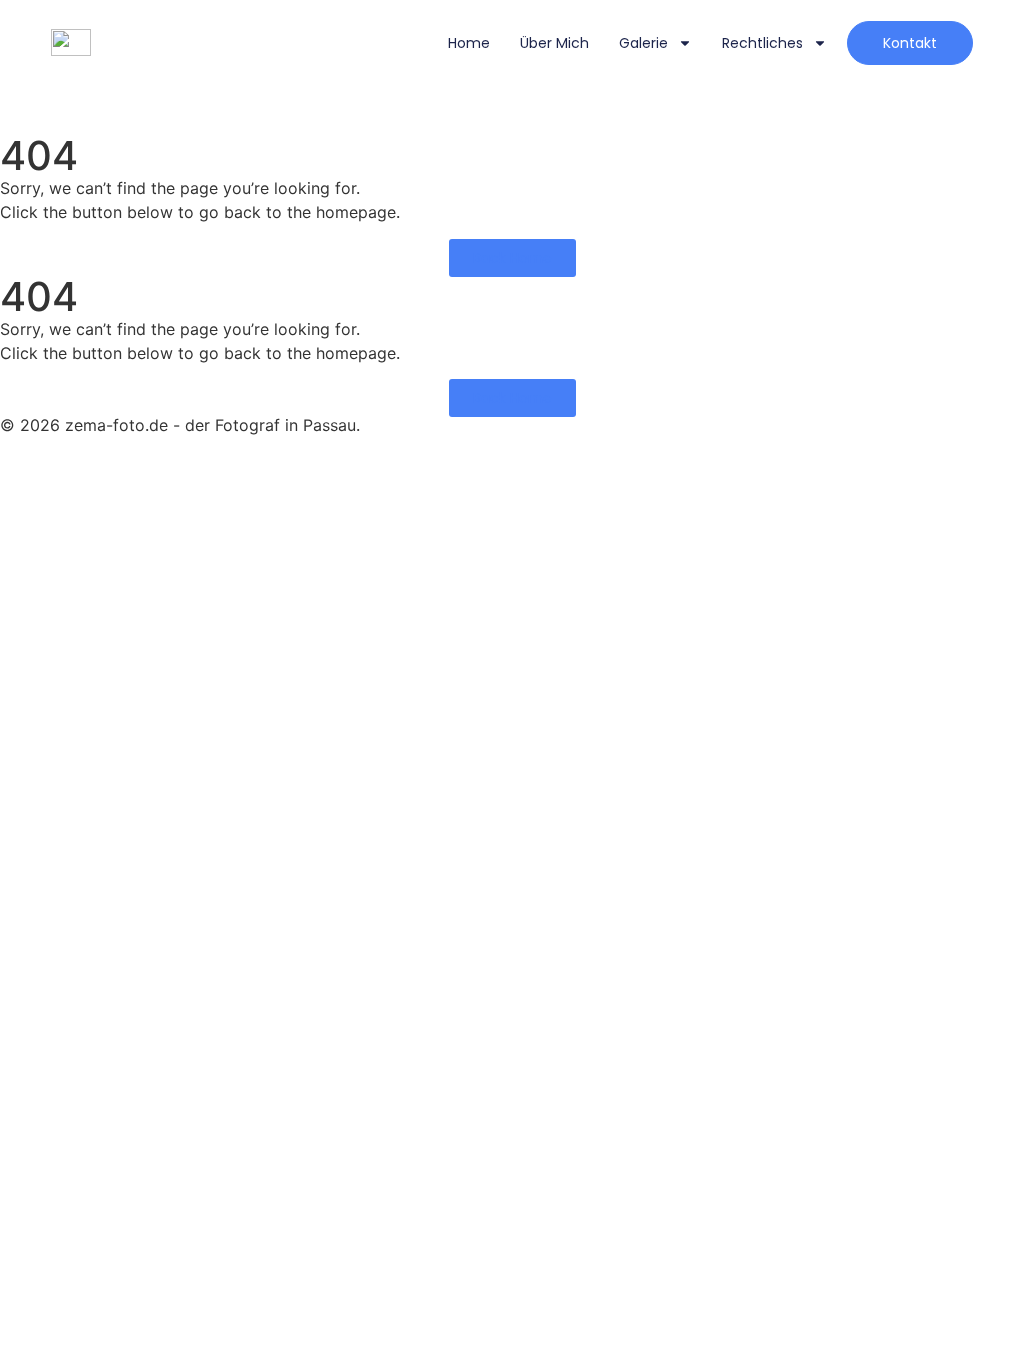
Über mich (554, 43)
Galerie (643, 43)
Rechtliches (762, 43)
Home (469, 43)
